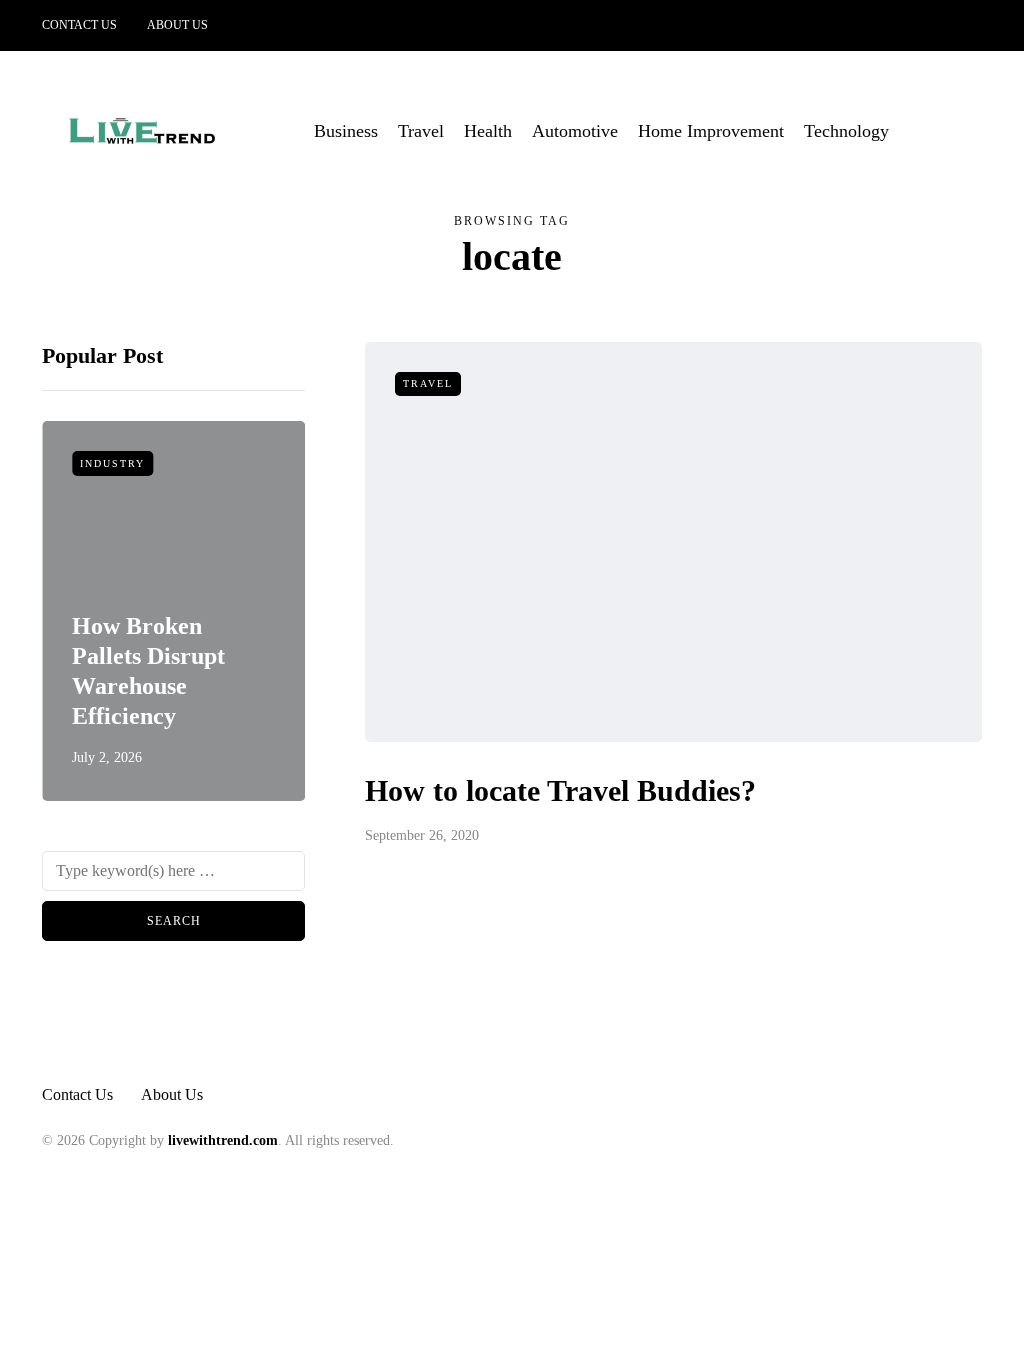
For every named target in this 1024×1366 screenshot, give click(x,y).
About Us (177, 25)
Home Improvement (711, 131)
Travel (421, 131)
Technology (846, 131)
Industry (112, 463)
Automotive (575, 131)
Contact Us (79, 25)
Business (346, 131)
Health (488, 131)
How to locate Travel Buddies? (560, 790)
